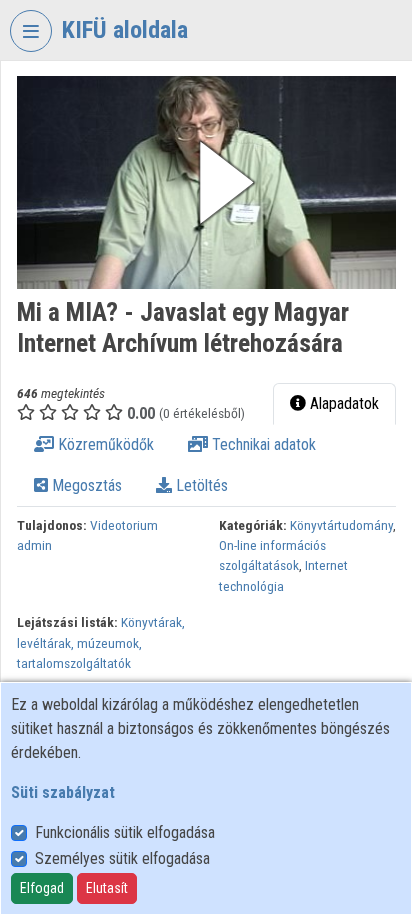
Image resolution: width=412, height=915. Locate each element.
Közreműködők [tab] (104, 444)
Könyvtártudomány (341, 525)
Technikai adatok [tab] (262, 444)
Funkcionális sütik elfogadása (125, 832)
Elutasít (107, 888)
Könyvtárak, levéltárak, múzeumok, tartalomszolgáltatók (101, 642)
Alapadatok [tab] (342, 403)
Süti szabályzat (63, 792)
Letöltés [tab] (200, 485)
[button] (206, 182)
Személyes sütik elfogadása (122, 858)
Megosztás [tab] (85, 485)
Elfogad (42, 888)
